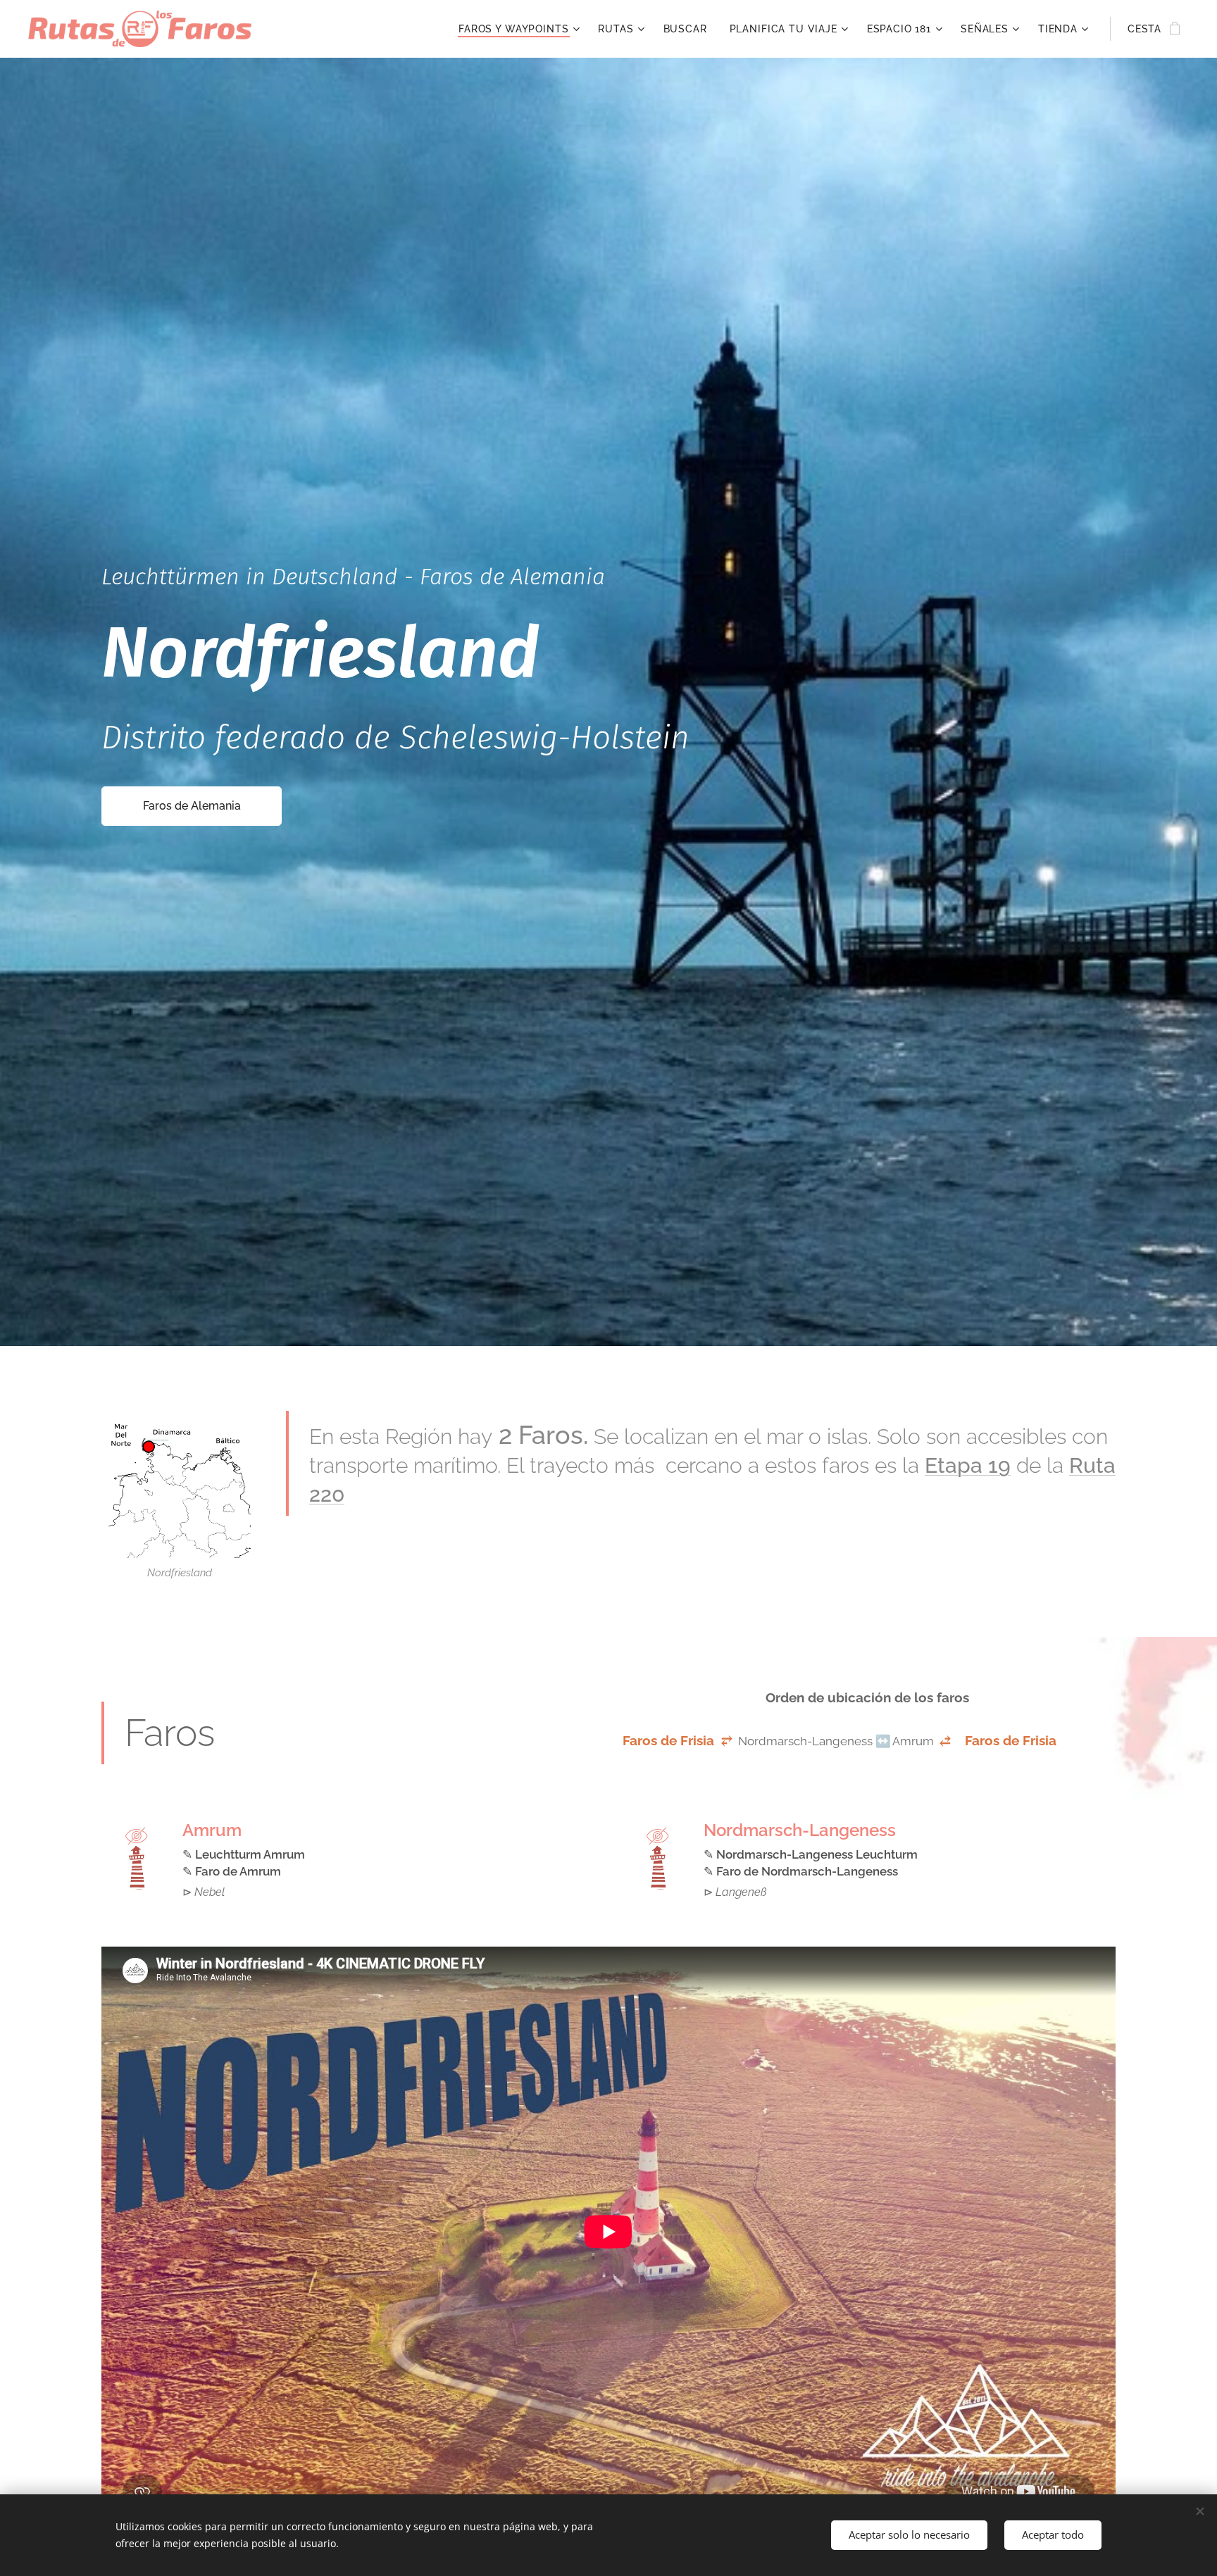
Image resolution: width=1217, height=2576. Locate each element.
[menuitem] (521, 29)
